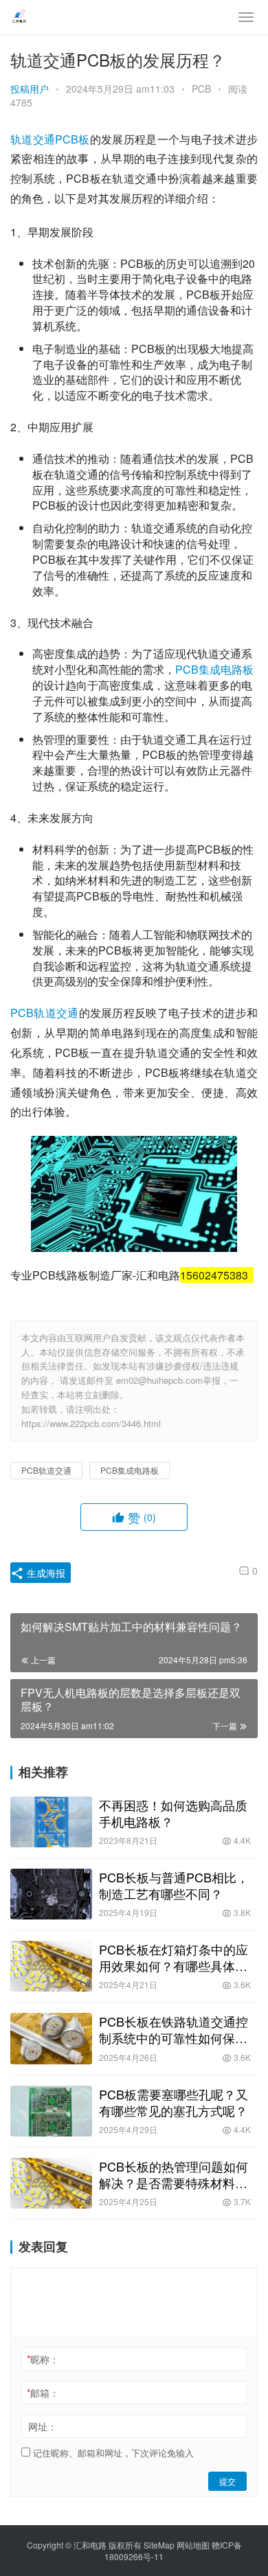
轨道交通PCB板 (50, 139)
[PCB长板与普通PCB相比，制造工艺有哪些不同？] (51, 1894)
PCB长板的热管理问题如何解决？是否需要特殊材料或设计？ (174, 2174)
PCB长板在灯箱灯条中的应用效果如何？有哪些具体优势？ (174, 1957)
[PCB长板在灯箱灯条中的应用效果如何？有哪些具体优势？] (51, 1966)
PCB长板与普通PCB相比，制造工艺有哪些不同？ (174, 1885)
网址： (43, 2426)
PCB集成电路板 (214, 669)
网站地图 (193, 2545)
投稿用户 (30, 89)
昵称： (43, 2359)
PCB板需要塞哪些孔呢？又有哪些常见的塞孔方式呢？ (174, 2102)
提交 (227, 2481)
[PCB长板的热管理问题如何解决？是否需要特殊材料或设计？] (51, 2183)
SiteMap (159, 2545)
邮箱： (43, 2393)
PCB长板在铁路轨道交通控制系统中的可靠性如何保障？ (174, 2029)
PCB (201, 89)
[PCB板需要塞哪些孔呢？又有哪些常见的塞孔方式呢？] (51, 2111)
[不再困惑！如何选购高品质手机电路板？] (51, 1822)
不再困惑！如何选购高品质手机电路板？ (173, 1813)
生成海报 (45, 1573)
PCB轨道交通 (45, 1013)
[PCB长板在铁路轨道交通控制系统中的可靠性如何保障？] (51, 2038)
